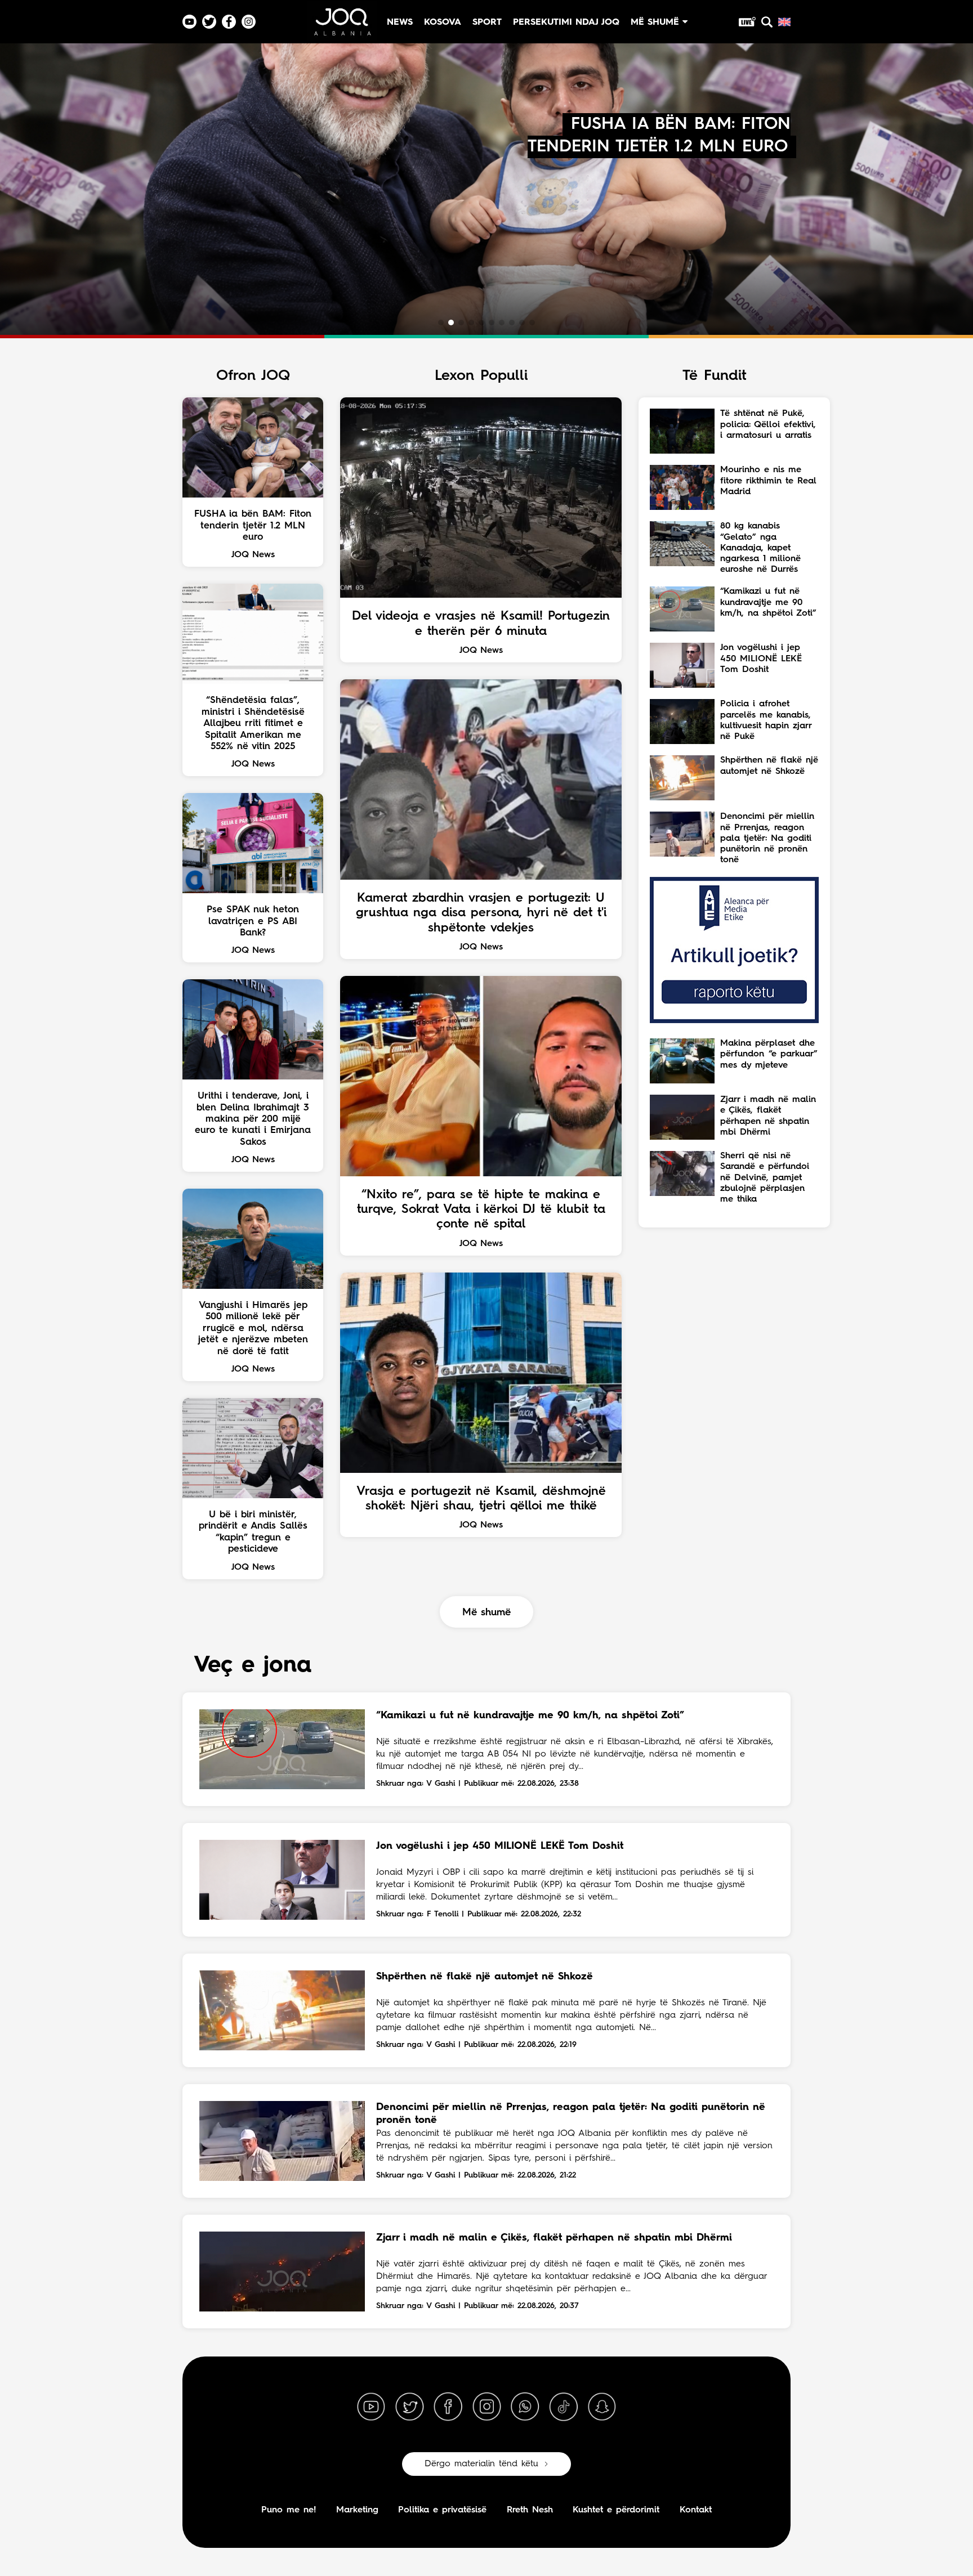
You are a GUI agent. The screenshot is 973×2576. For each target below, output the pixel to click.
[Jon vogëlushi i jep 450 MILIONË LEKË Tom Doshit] (282, 1880)
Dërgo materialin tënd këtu (481, 2464)
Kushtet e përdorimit (616, 2510)
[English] (784, 22)
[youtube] (371, 2407)
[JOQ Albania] (342, 26)
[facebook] (448, 2407)
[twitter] (409, 2407)
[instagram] (486, 2407)
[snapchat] (602, 2407)
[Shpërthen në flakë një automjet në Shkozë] (282, 2010)
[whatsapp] (525, 2407)
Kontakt (696, 2510)
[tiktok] (564, 2407)
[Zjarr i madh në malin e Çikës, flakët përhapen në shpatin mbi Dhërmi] (282, 2272)
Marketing (357, 2510)
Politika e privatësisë (442, 2510)
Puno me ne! (289, 2510)
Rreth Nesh (530, 2510)
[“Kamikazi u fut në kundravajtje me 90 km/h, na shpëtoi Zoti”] (282, 1749)
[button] (441, 322)
